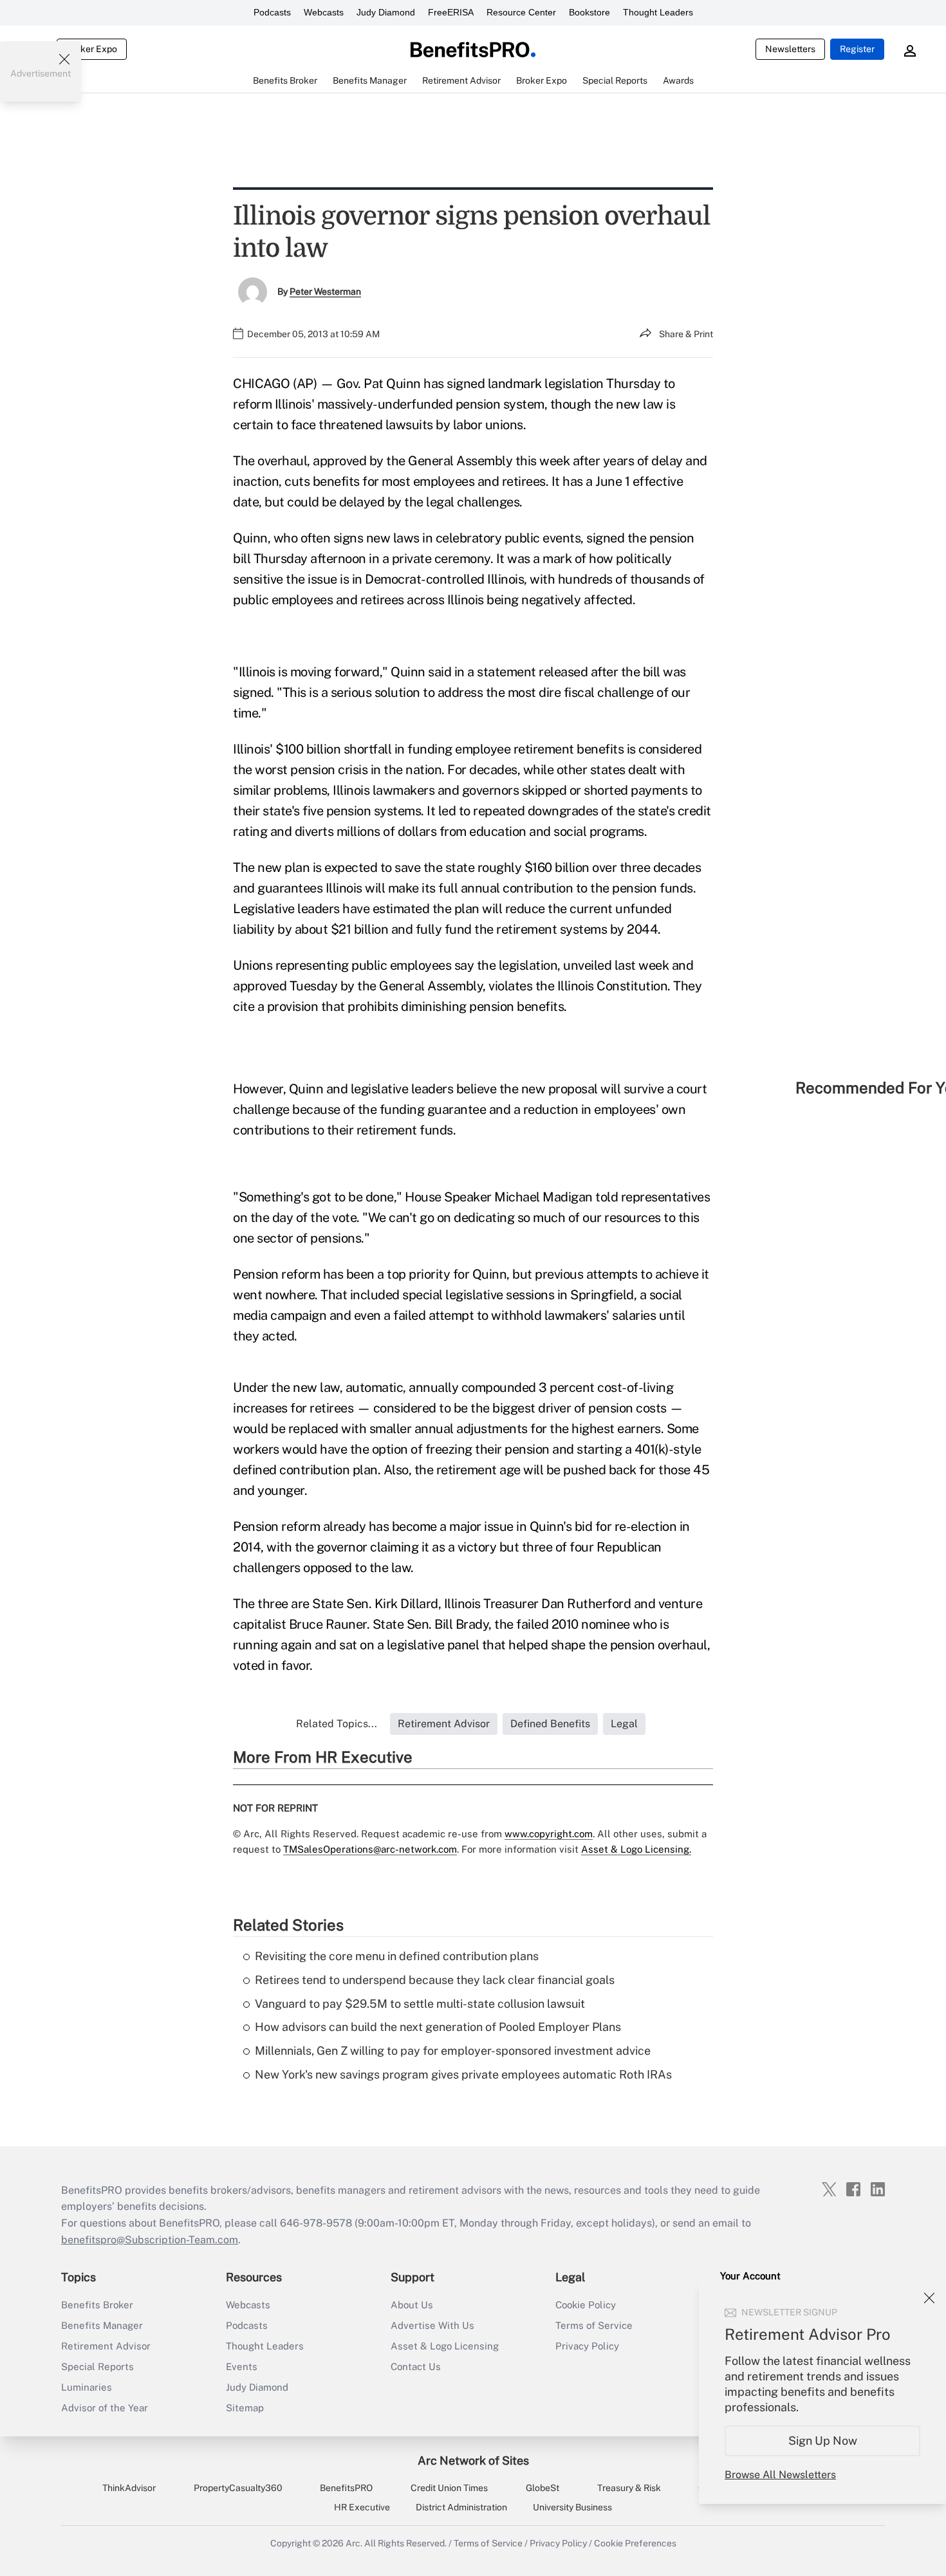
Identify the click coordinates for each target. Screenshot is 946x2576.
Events (242, 2367)
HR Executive (362, 2507)
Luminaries (87, 2387)
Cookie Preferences (635, 2543)
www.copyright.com (549, 1834)
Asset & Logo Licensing (445, 2346)
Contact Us (416, 2367)
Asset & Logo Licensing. (636, 1849)
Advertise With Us (432, 2325)
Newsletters (790, 49)
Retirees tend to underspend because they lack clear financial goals (435, 1980)
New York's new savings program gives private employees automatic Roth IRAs (463, 2074)
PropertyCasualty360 (238, 2488)
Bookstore (589, 12)
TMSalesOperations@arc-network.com (370, 1849)
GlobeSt (543, 2488)
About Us (412, 2305)
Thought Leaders (658, 12)
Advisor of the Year (105, 2408)
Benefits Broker (97, 2305)
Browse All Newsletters (780, 2475)
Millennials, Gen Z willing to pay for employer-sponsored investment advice (453, 2051)
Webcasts (324, 12)
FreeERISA (451, 12)
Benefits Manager (102, 2325)
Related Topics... (337, 1724)
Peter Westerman (325, 292)
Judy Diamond (386, 12)
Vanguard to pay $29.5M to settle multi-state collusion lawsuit (420, 2004)
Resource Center (521, 12)
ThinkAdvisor (129, 2488)
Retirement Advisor (106, 2346)
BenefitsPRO (346, 2488)
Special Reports (97, 2367)
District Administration (461, 2507)
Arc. (354, 2543)
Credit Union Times (449, 2488)
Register (857, 49)
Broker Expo (92, 49)
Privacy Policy (587, 2346)
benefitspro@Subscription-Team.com (150, 2240)
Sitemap (245, 2408)
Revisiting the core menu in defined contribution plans (397, 1956)
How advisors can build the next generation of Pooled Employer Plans (438, 2027)
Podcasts (272, 12)
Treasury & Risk (629, 2488)
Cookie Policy (586, 2305)
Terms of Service (594, 2325)
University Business (572, 2507)
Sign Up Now (823, 2441)
